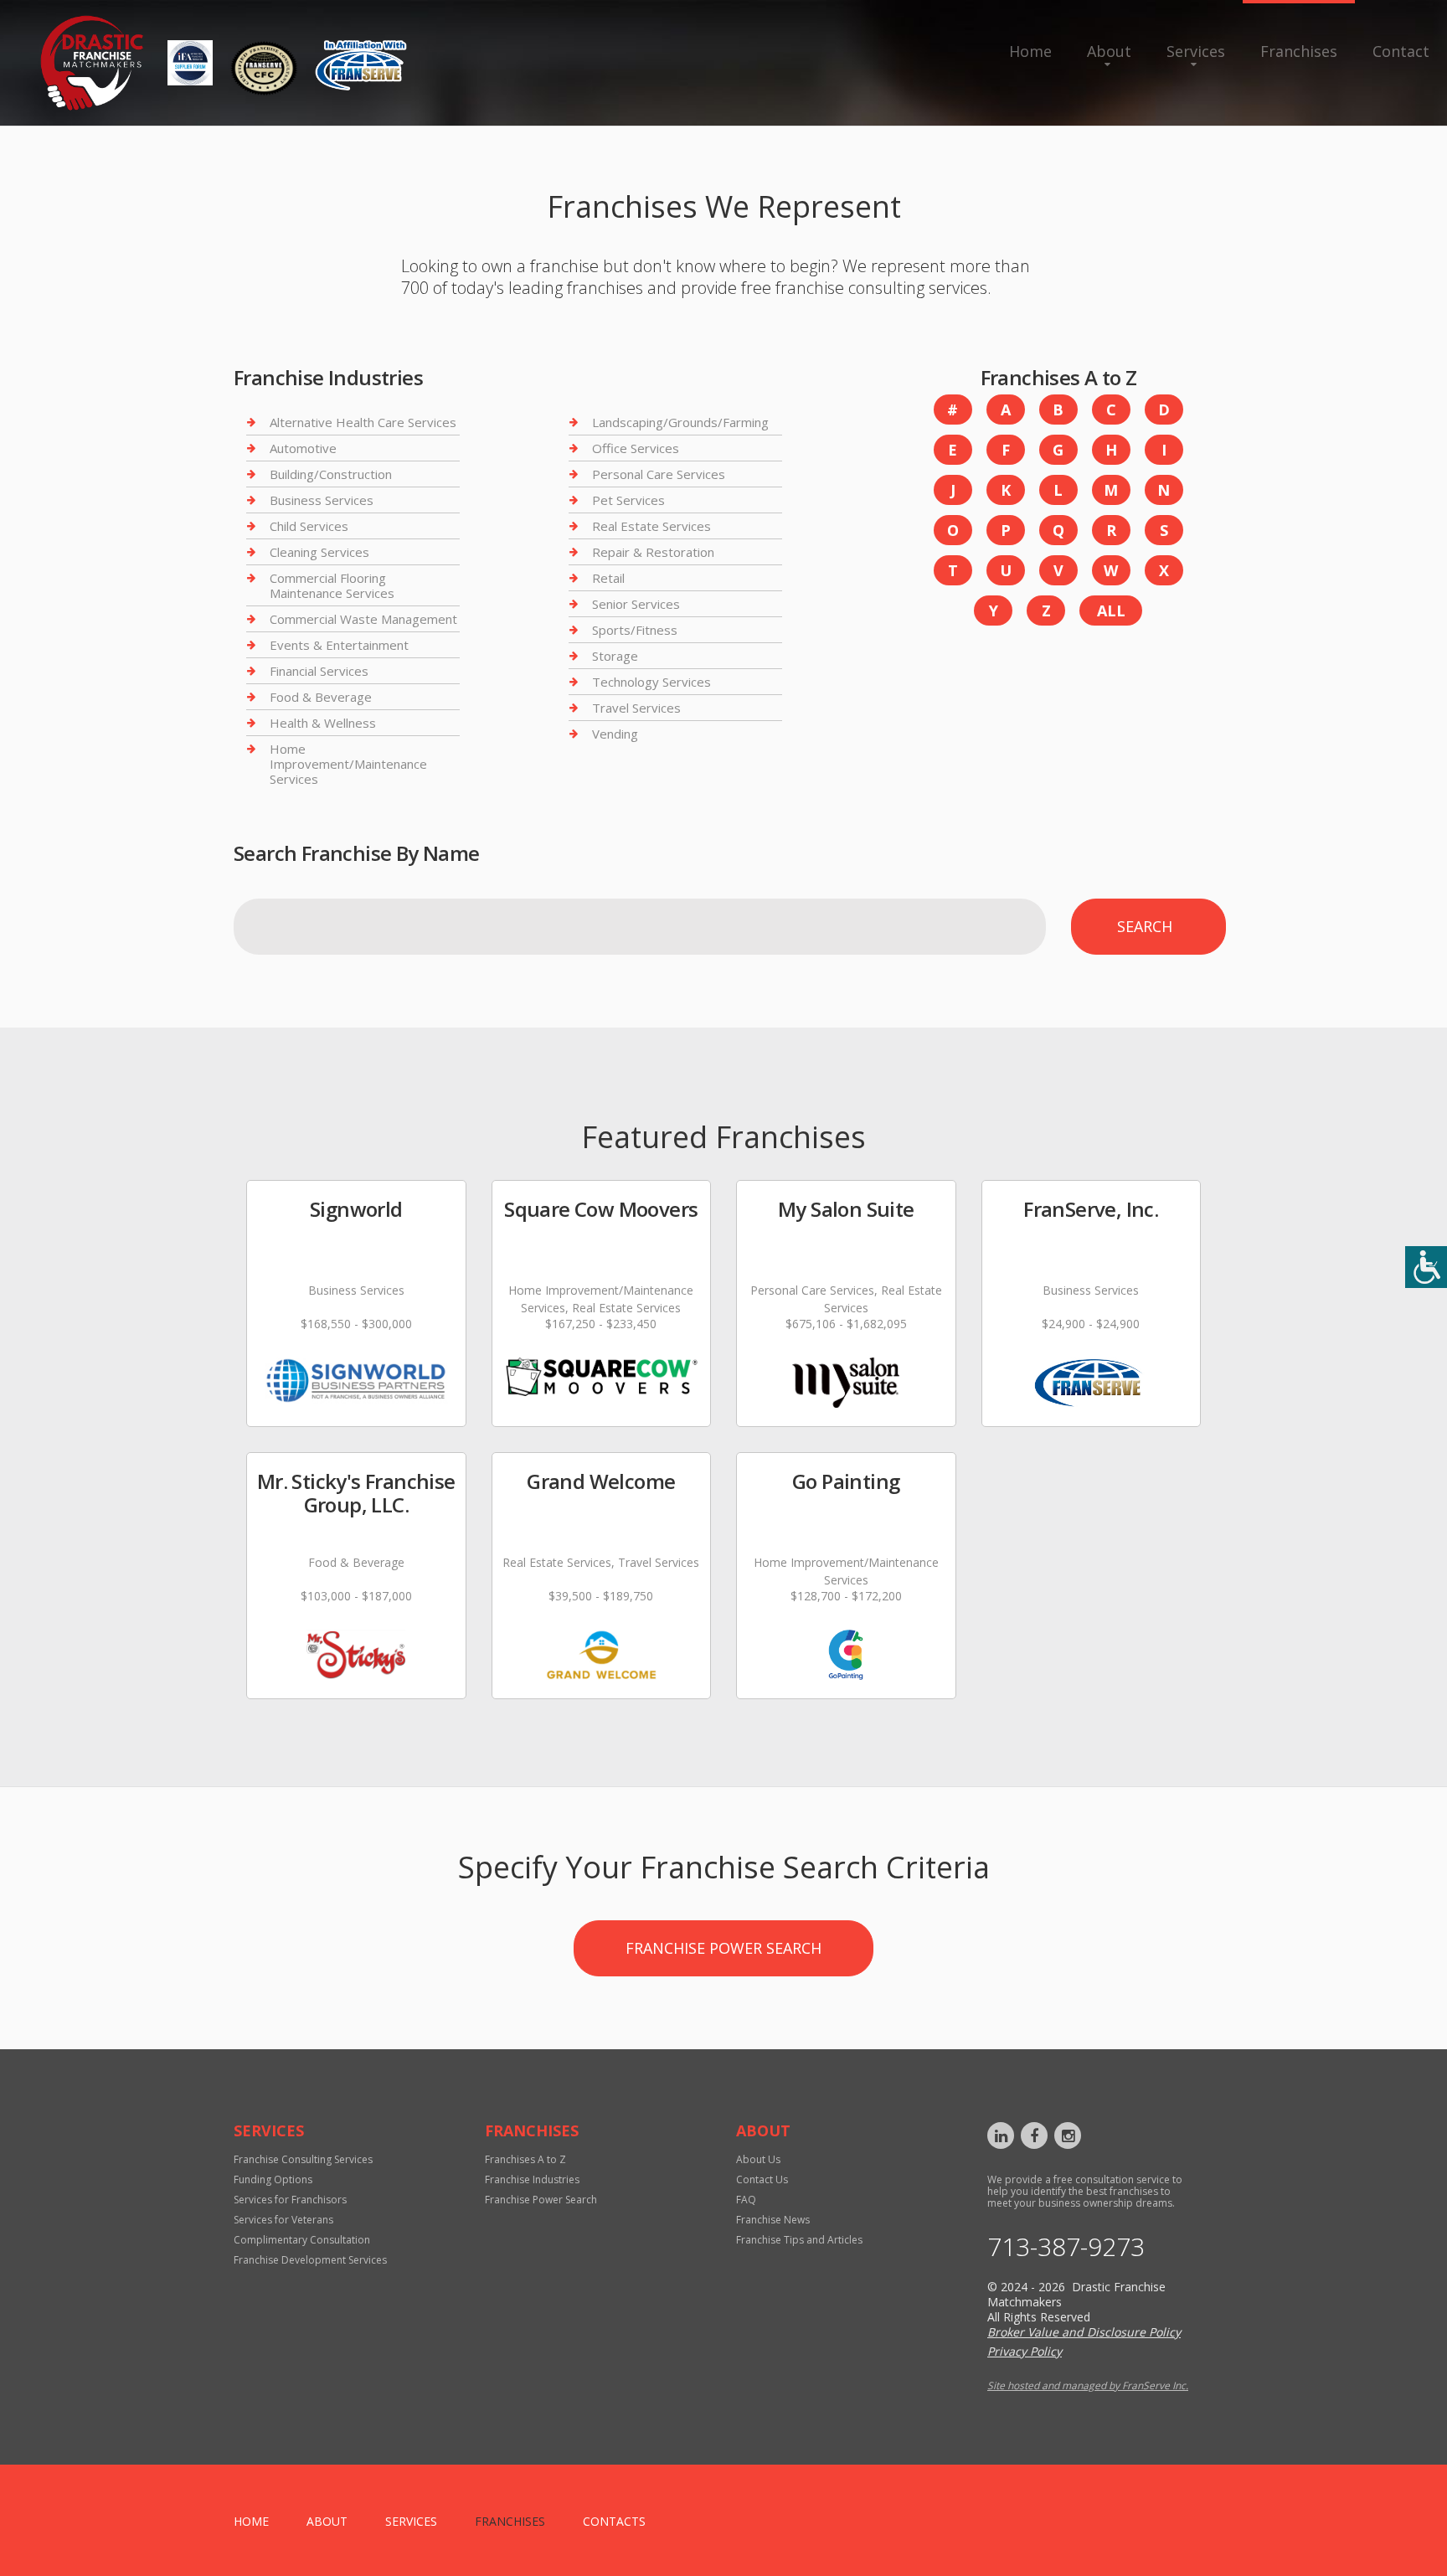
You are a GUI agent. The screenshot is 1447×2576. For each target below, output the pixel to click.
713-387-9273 (1066, 2247)
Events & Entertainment (339, 645)
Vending (615, 734)
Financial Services (319, 671)
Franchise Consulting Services (303, 2159)
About (1109, 51)
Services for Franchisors (290, 2200)
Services (1196, 51)
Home (1030, 51)
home (251, 2521)
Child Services (309, 526)
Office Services (636, 448)
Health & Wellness (323, 723)
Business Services (322, 500)
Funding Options (273, 2179)
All (1111, 611)
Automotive (303, 448)
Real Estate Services (651, 526)
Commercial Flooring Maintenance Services (332, 585)
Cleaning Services (319, 552)
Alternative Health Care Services (363, 422)
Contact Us (762, 2179)
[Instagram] (1068, 2136)
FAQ (746, 2200)
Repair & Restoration (653, 552)
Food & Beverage (321, 697)
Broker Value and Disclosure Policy (1084, 2332)
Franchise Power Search (723, 1948)
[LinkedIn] (1001, 2136)
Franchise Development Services (310, 2260)
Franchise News (773, 2220)
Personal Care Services (659, 474)
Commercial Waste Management (363, 619)
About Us (758, 2159)
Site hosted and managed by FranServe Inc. (1088, 2385)
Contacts (614, 2521)
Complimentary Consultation (302, 2240)
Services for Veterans (283, 2220)
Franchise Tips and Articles (799, 2240)
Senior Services (636, 604)
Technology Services (651, 682)
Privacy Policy (1025, 2351)
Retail (608, 578)
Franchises (1299, 51)
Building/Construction (331, 474)
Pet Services (628, 500)
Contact (1401, 51)
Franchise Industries (532, 2179)
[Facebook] (1034, 2136)
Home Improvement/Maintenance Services (348, 764)
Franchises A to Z (525, 2159)
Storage (615, 656)
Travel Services (636, 708)
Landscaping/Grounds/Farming (680, 422)
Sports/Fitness (635, 630)
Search (1145, 926)
